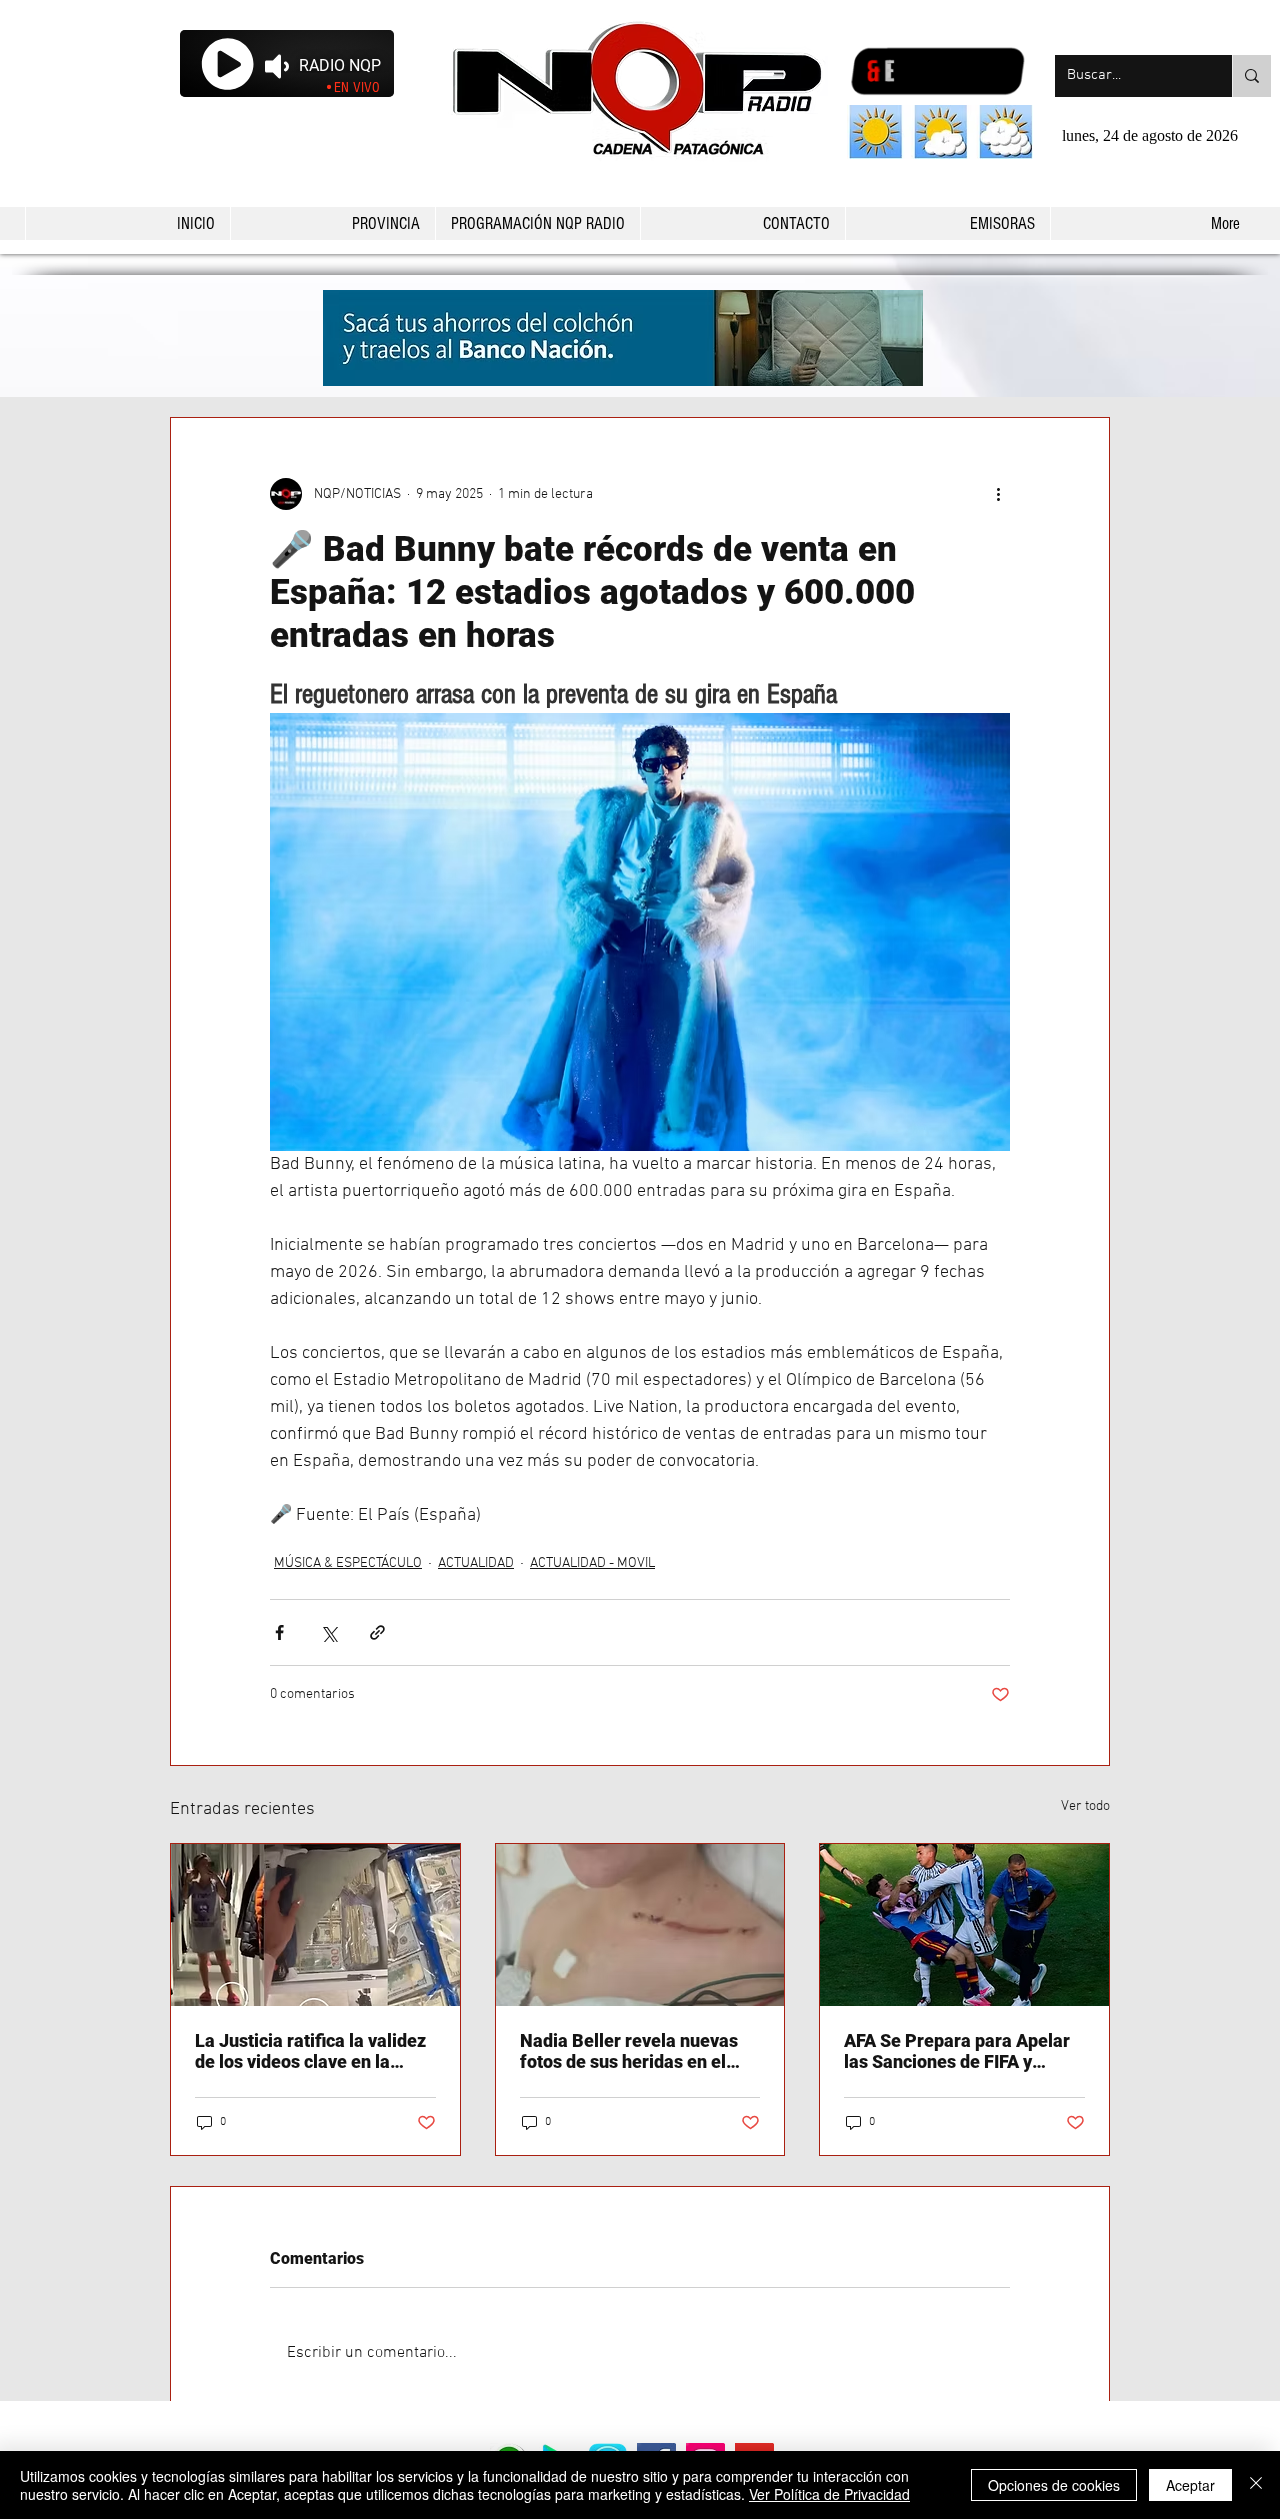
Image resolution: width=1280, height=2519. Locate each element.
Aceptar (1190, 2485)
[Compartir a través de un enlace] (377, 1632)
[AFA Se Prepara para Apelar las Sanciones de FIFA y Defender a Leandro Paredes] (964, 1925)
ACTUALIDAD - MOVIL (592, 1563)
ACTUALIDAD (476, 1563)
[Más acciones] (998, 494)
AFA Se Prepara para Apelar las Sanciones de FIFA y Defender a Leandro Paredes (960, 2051)
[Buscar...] (1251, 76)
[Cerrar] (1256, 2485)
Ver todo (1085, 1806)
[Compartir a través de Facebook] (279, 1632)
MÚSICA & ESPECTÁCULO (348, 1563)
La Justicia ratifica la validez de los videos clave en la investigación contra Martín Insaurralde (310, 2051)
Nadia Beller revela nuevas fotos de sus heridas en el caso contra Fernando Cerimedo (629, 2051)
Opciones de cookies (1054, 2485)
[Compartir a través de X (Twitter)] (328, 1632)
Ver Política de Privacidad (829, 2494)
